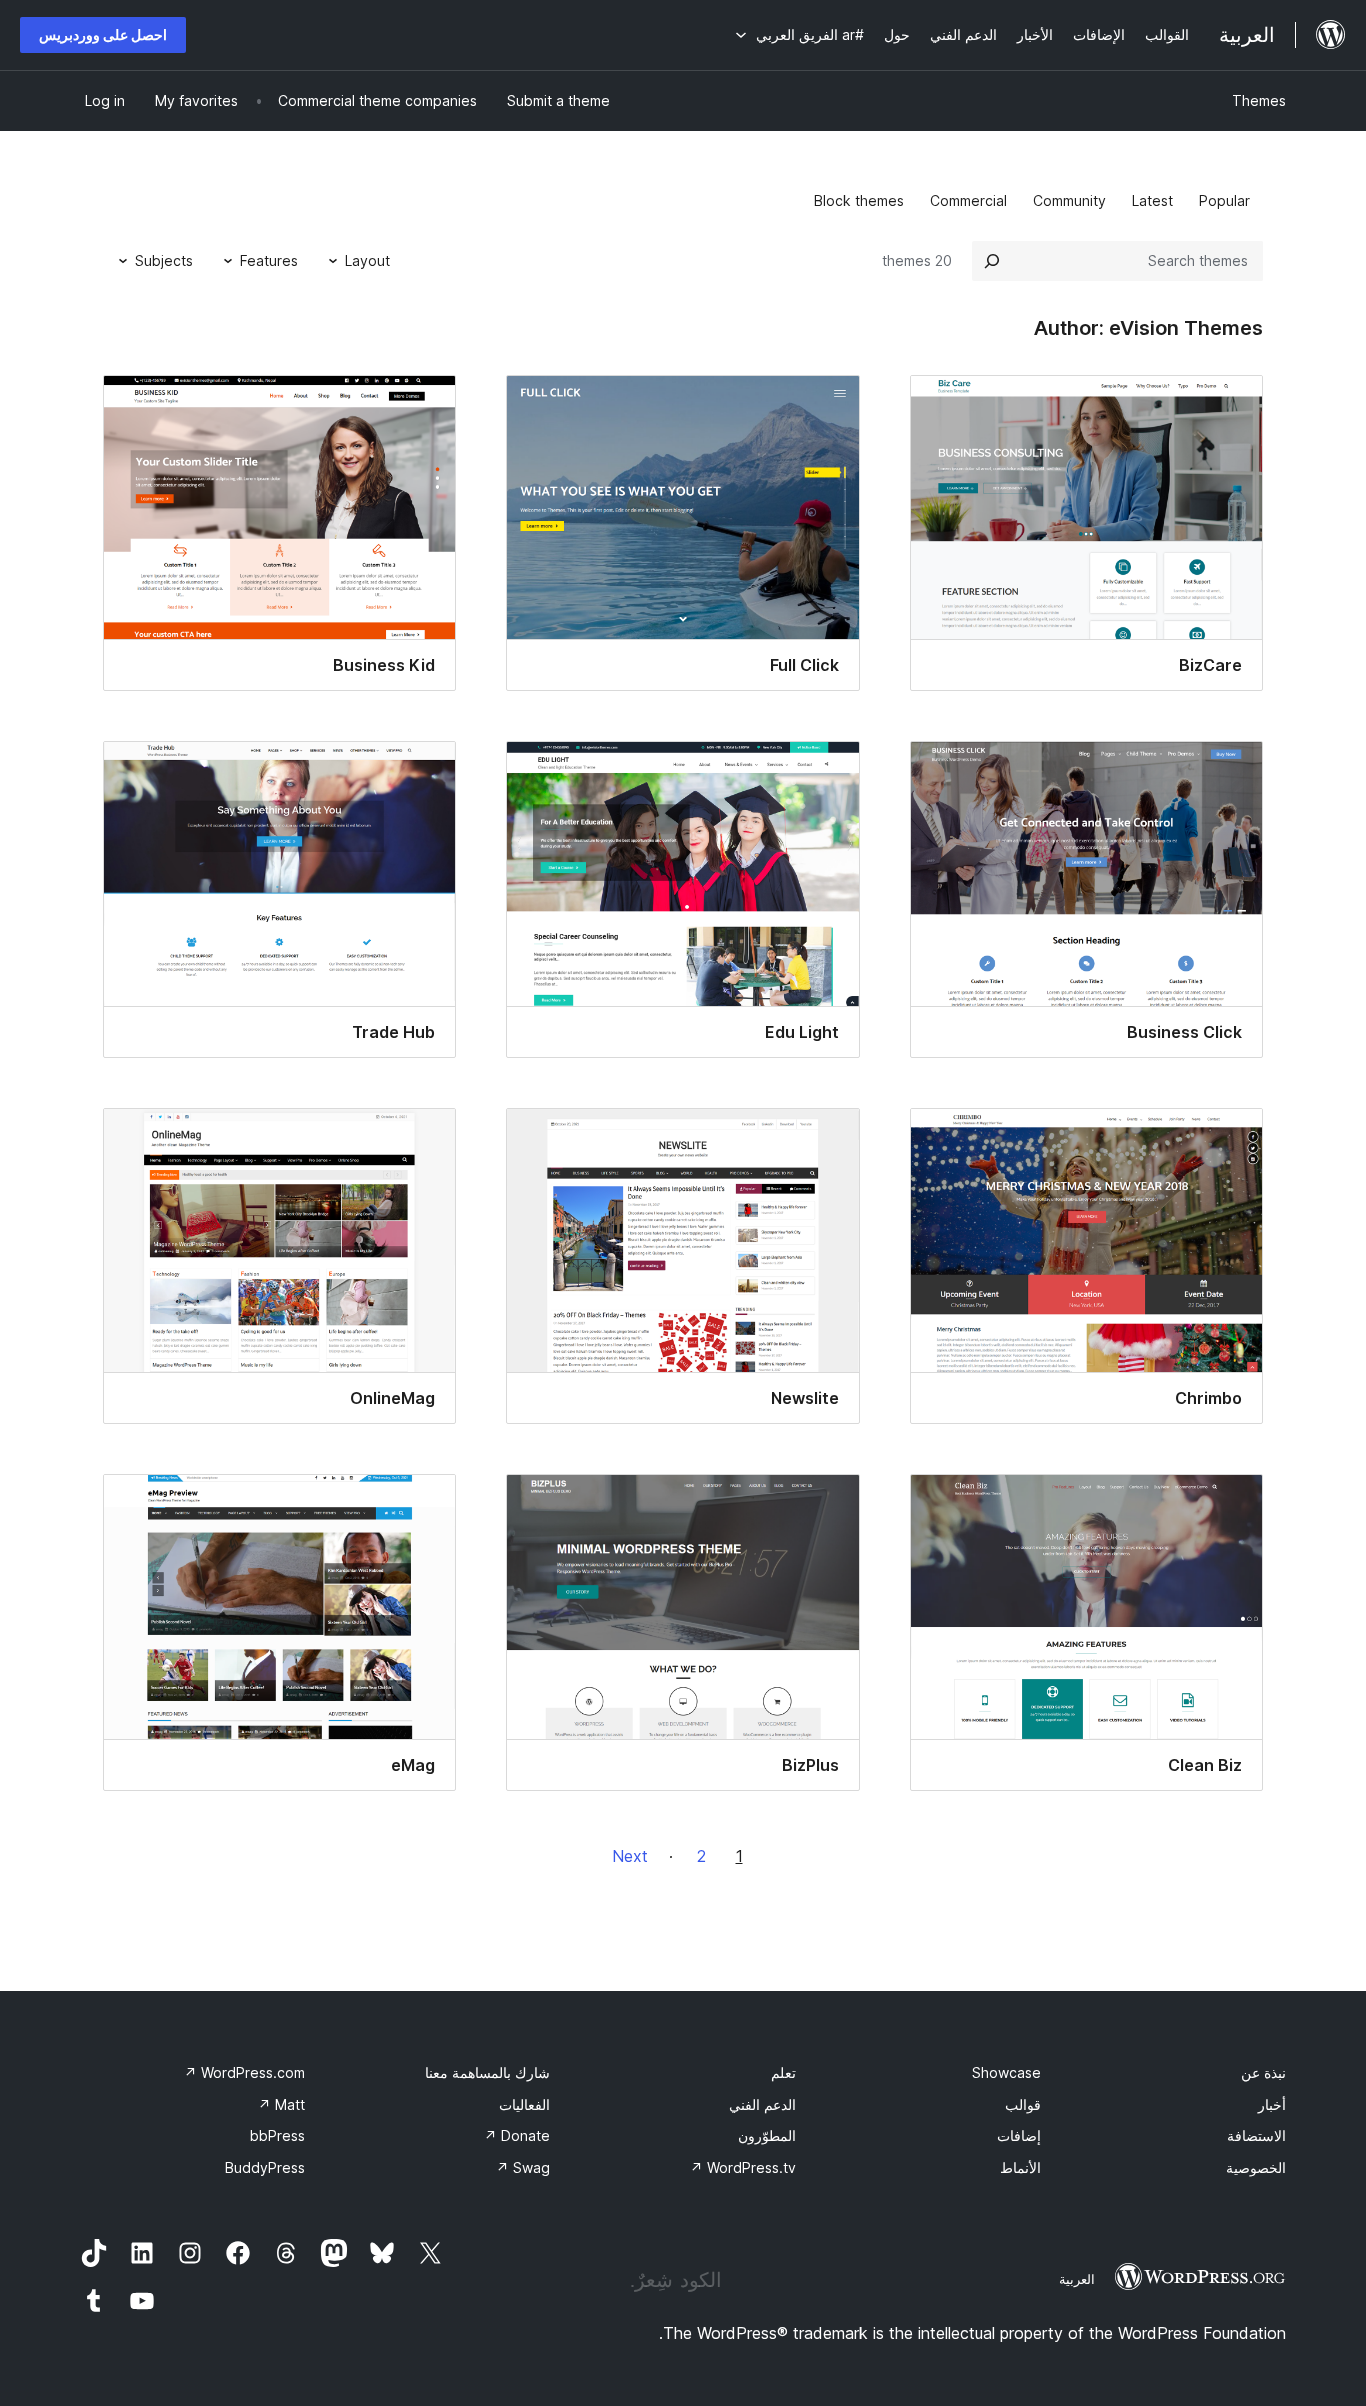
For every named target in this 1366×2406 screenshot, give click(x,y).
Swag (523, 2167)
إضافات (1019, 2135)
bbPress (277, 2135)
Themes (1259, 100)
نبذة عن (1263, 2072)
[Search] (992, 261)
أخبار (1272, 2104)
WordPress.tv (743, 2167)
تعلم (783, 2072)
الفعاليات (524, 2104)
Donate (517, 2135)
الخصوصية (1256, 2167)
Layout (367, 260)
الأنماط (1020, 2167)
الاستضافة (1256, 2135)
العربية (1077, 2279)
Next (630, 1856)
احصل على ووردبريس (103, 34)
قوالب (1023, 2104)
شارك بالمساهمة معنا (487, 2072)
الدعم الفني (762, 2104)
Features (269, 260)
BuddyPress (265, 2167)
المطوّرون (767, 2135)
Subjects (164, 260)
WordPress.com (244, 2072)
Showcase (1006, 2072)
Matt (281, 2104)
